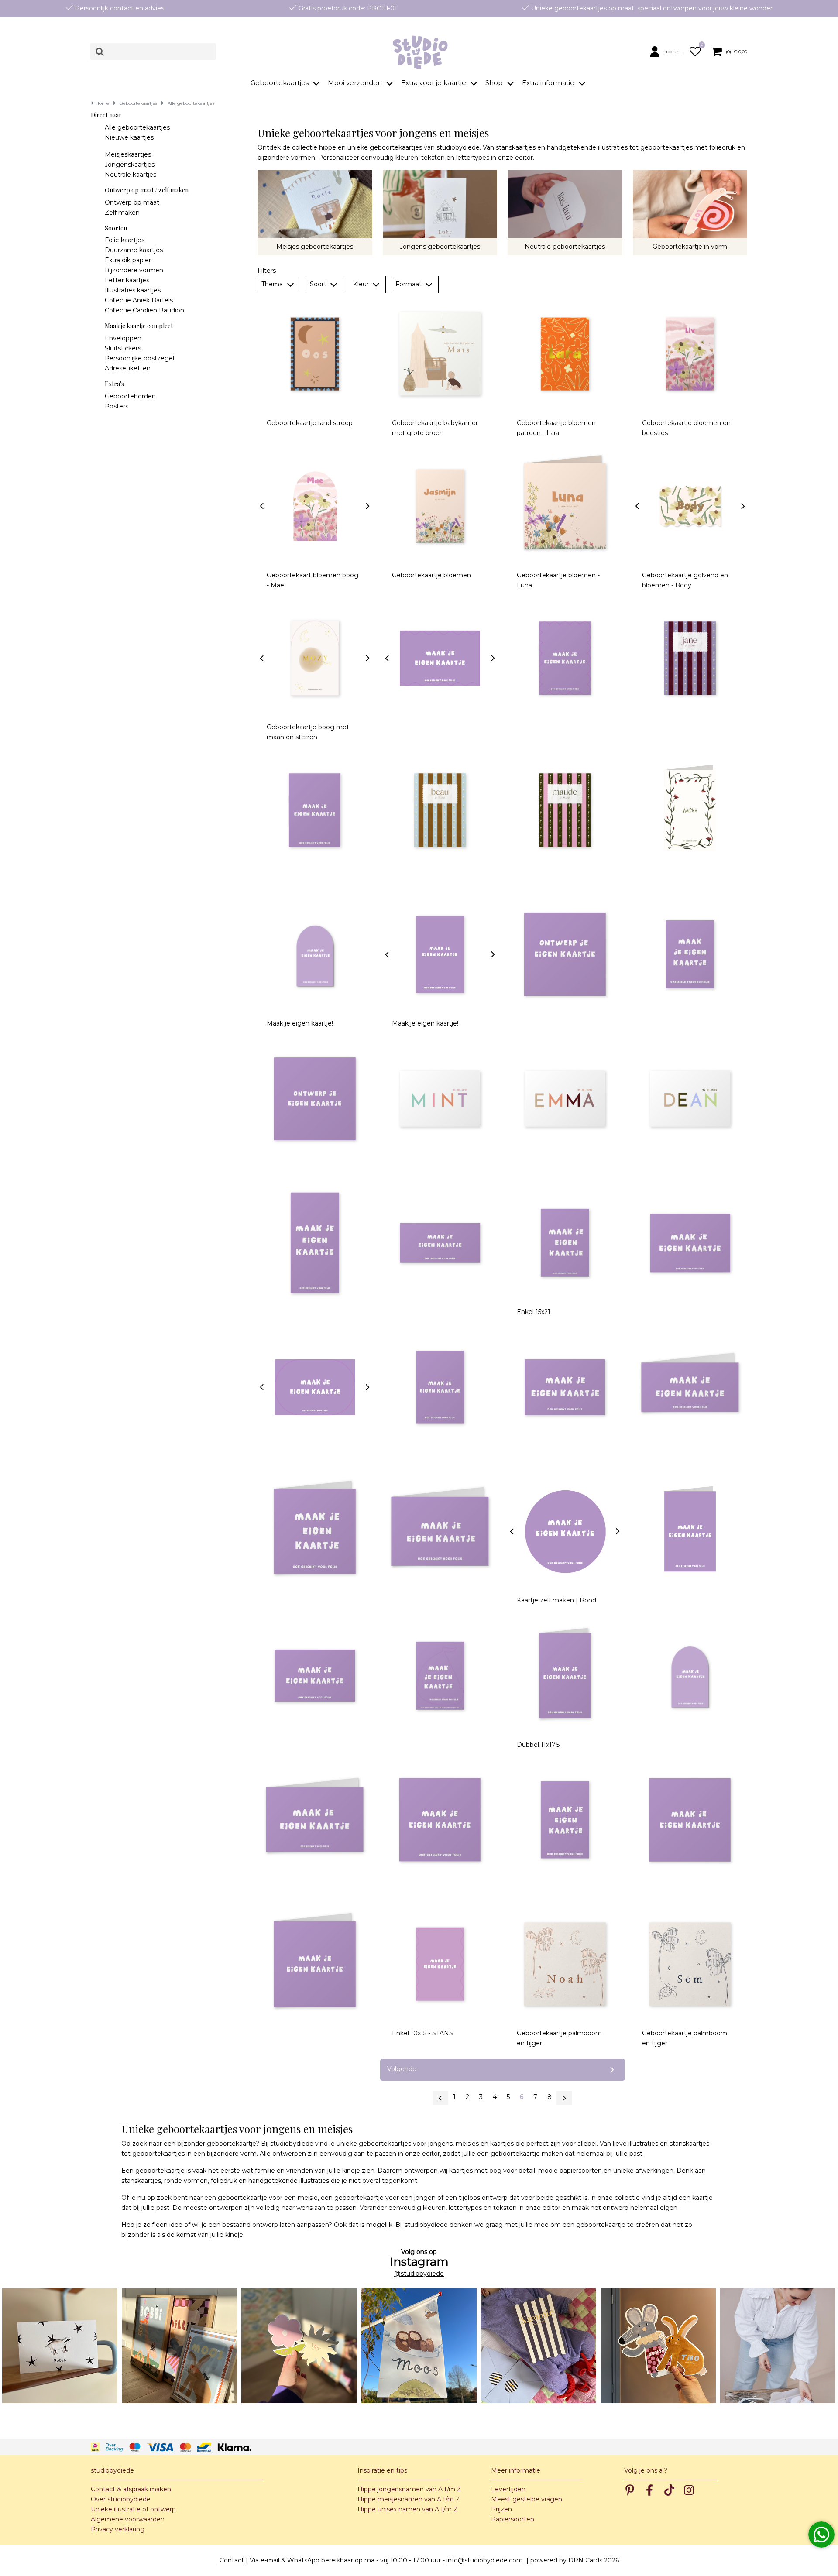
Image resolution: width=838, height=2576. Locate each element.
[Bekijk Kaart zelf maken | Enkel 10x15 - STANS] (440, 1964)
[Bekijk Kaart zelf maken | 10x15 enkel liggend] (565, 1387)
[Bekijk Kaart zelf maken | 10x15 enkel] (440, 1387)
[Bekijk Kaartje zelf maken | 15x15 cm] (315, 1099)
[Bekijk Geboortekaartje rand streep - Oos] (315, 354)
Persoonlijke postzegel (139, 358)
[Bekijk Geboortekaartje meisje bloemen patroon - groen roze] (565, 810)
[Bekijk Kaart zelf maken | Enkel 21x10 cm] (440, 1243)
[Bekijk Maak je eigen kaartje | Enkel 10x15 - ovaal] (315, 1387)
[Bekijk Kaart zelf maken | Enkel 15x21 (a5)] (565, 1243)
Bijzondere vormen (134, 270)
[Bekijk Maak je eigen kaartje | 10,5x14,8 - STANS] (565, 658)
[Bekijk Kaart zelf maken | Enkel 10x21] (315, 1243)
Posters (117, 406)
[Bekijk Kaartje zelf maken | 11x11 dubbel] (315, 1964)
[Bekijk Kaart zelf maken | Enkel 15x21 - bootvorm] (440, 1676)
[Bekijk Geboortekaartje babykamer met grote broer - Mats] (440, 354)
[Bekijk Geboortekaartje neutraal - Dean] (690, 1099)
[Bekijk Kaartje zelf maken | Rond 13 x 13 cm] (565, 1532)
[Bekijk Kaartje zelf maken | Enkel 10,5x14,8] (315, 810)
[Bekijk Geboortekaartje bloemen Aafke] (690, 810)
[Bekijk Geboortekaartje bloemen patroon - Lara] (565, 354)
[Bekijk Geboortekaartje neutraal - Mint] (440, 1099)
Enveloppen (123, 338)
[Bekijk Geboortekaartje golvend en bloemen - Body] (690, 506)
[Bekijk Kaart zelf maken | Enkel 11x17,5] (565, 1820)
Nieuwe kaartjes (129, 137)
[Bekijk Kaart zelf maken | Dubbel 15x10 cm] (440, 1532)
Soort (319, 284)
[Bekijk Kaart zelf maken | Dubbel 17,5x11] (315, 1820)
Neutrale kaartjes (131, 175)
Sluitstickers (123, 348)
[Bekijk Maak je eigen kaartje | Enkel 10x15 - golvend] (440, 658)
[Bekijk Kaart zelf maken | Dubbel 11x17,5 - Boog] (690, 1676)
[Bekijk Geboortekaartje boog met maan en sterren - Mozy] (315, 658)
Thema (273, 284)
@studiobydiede (419, 2274)
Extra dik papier (128, 260)
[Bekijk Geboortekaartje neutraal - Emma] (565, 1099)
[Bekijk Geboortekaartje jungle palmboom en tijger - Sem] (690, 1964)
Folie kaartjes (125, 240)
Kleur (362, 284)
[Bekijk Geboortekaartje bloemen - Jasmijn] (440, 506)
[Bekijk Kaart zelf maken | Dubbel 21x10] (690, 1387)
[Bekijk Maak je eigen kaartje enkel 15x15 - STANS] (565, 955)
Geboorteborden (130, 396)
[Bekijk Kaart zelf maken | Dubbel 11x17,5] (565, 1676)
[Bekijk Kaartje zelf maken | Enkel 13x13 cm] (440, 1820)
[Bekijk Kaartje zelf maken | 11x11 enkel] (690, 1820)
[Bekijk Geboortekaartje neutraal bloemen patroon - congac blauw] (440, 810)
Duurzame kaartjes (134, 250)
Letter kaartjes (127, 280)
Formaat (409, 284)
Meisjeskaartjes (128, 154)
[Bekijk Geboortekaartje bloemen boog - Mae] (315, 506)
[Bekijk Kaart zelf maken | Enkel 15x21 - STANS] (690, 955)
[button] (667, 51)
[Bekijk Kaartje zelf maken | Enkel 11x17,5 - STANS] (440, 955)
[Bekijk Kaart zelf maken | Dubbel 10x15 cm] (690, 1532)
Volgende (402, 2069)
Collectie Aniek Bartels (139, 300)
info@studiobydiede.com (485, 2560)
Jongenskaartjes (130, 165)
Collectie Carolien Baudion (144, 310)
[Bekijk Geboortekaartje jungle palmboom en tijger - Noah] (565, 1964)
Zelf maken (122, 213)
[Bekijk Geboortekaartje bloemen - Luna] (565, 506)
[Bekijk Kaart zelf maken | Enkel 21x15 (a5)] (690, 1243)
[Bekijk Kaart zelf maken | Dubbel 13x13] (315, 1532)
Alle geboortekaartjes (137, 127)
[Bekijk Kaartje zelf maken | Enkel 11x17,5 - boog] (315, 955)
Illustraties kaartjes (133, 290)
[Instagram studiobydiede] (60, 2346)
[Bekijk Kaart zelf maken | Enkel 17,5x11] (315, 1676)
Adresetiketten (128, 368)
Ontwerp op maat (132, 202)
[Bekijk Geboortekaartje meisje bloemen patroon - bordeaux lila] (690, 658)
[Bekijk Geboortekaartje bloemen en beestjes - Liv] (690, 354)
